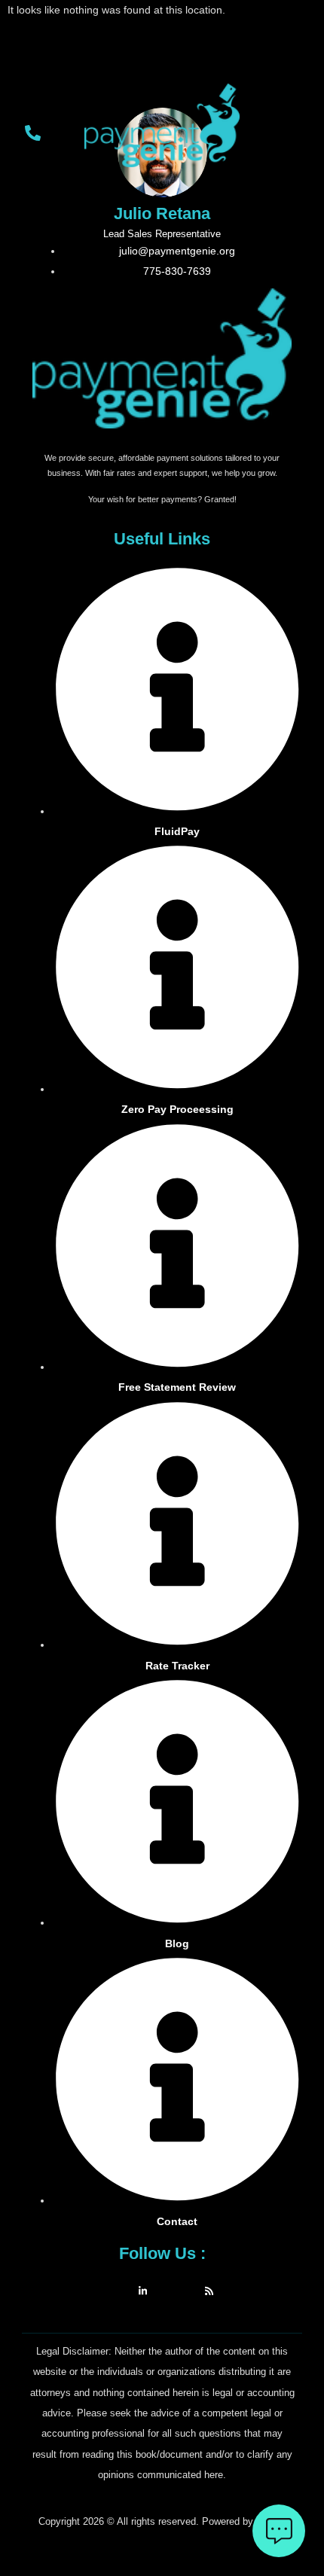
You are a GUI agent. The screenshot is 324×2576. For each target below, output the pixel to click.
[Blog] (209, 2290)
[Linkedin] (143, 2290)
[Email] (176, 2290)
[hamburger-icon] (294, 137)
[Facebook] (110, 2290)
